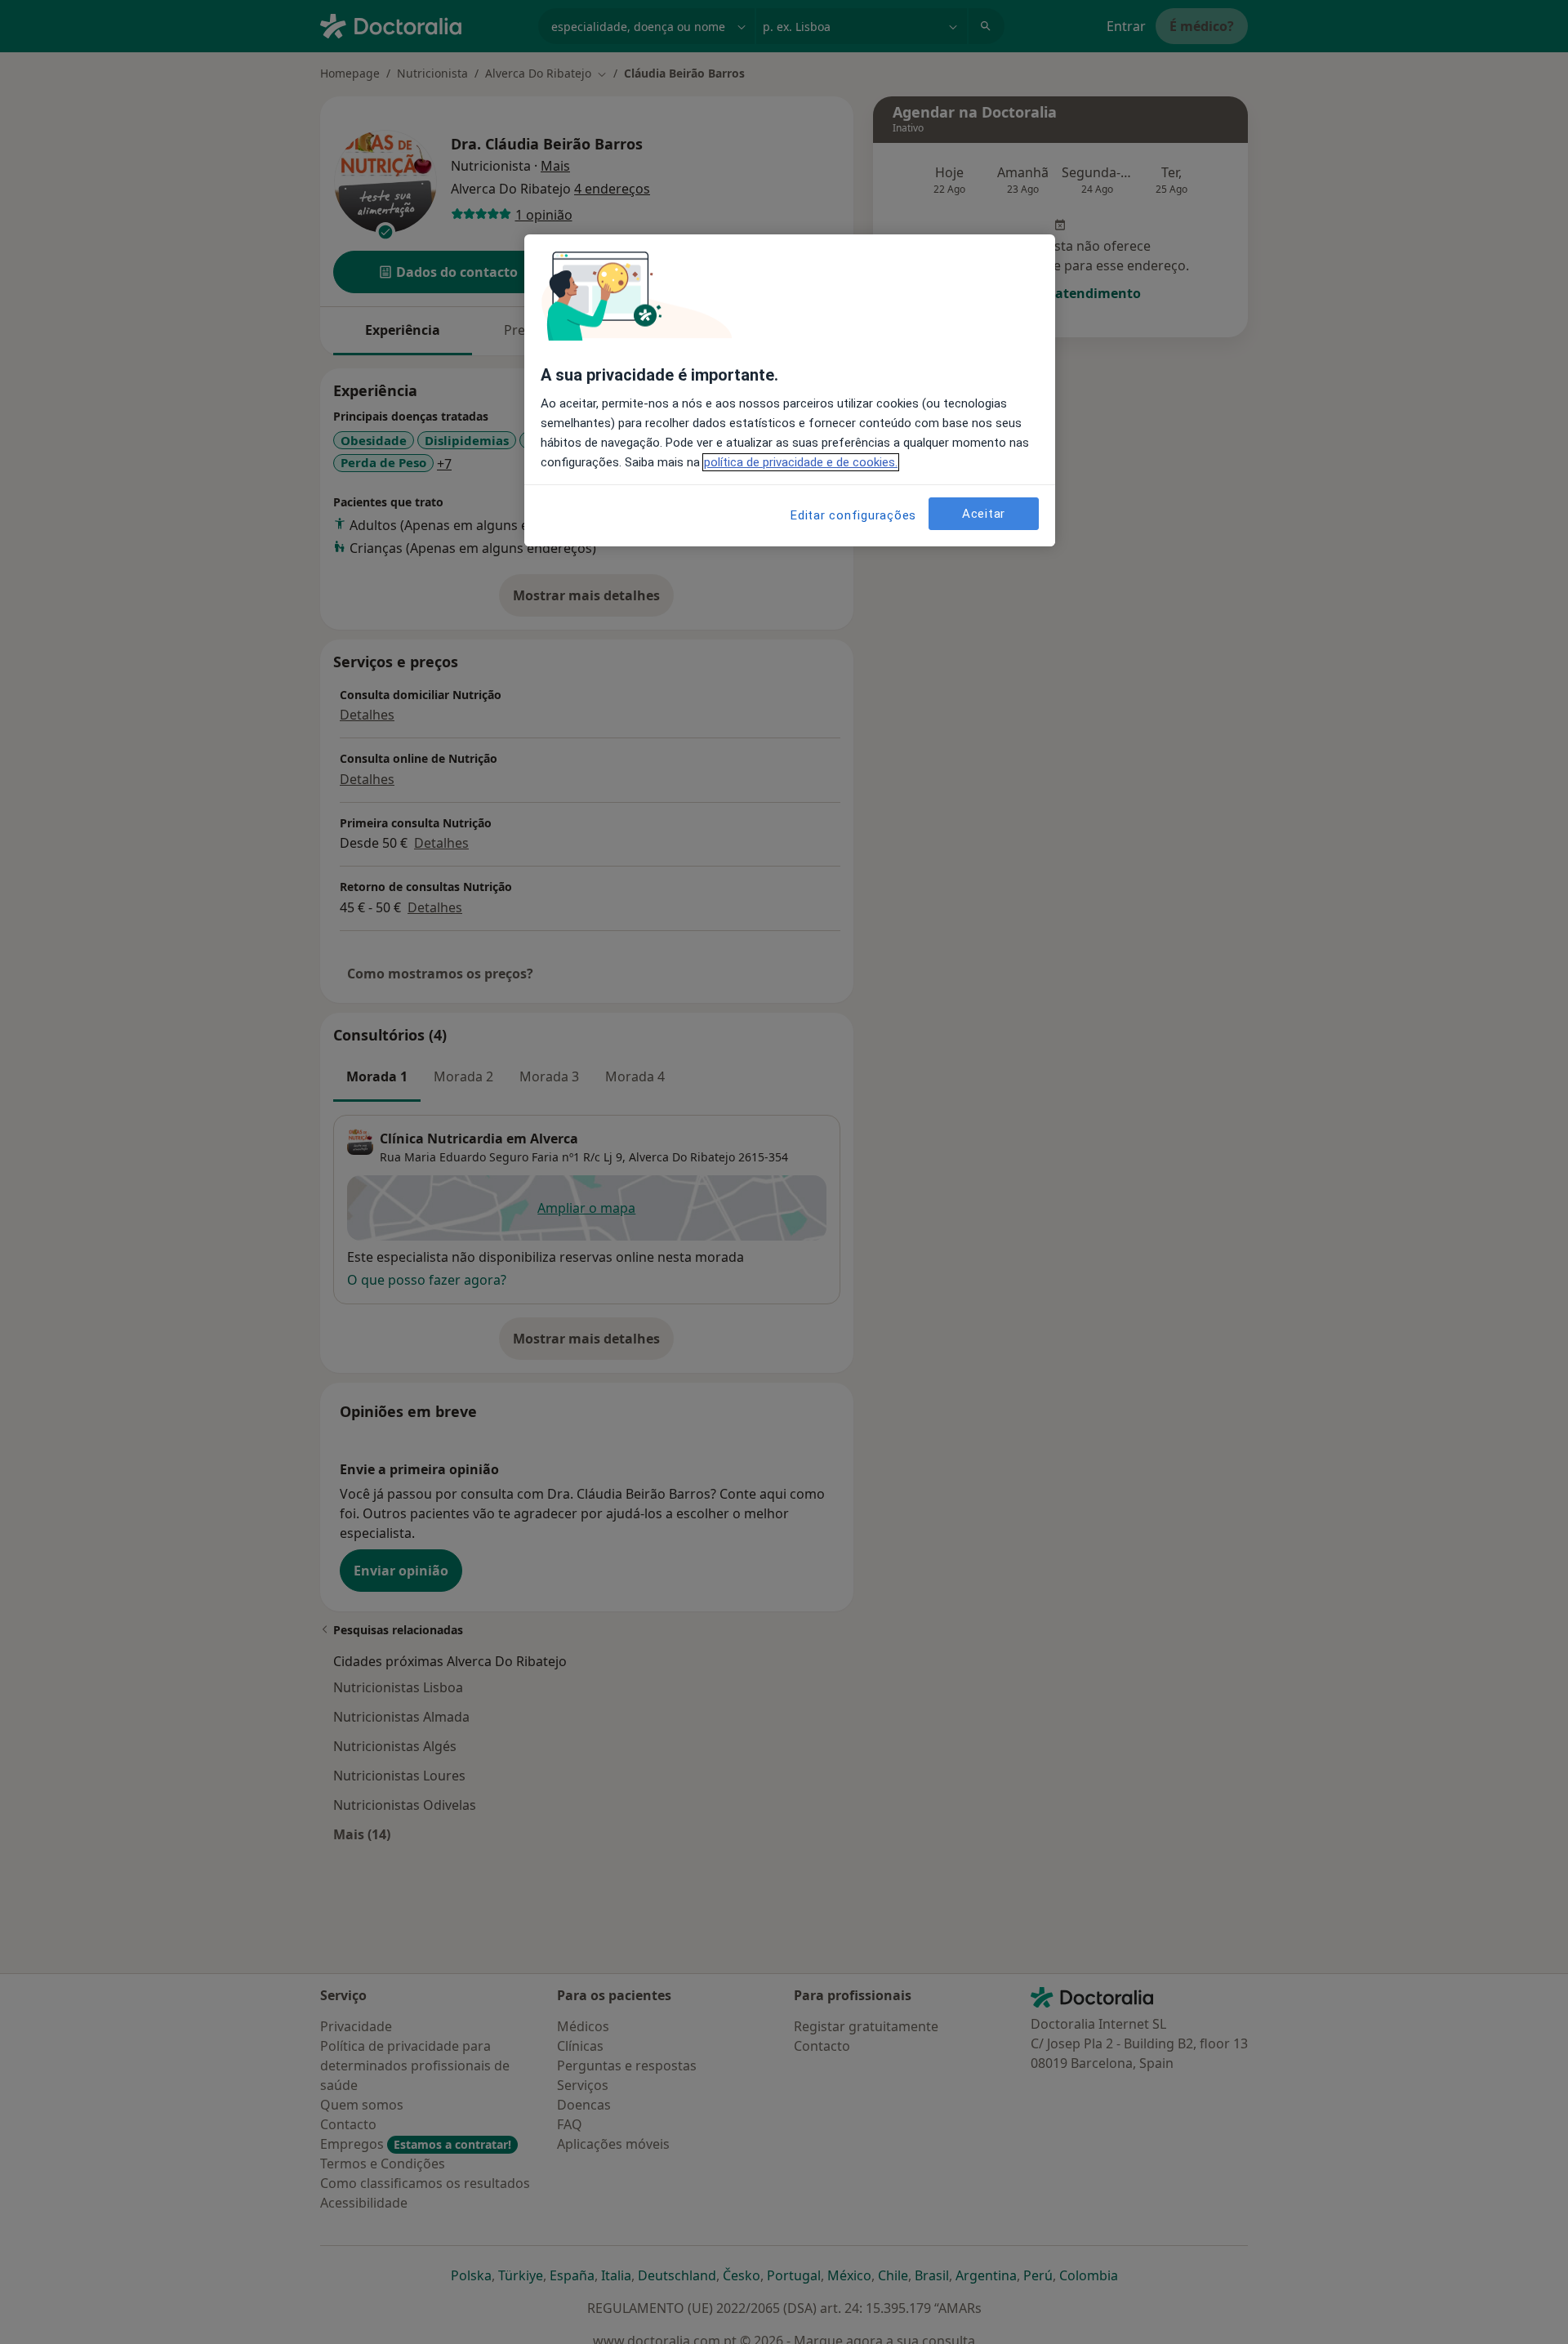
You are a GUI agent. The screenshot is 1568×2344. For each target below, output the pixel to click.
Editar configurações (853, 515)
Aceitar (984, 514)
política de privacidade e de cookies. (801, 462)
